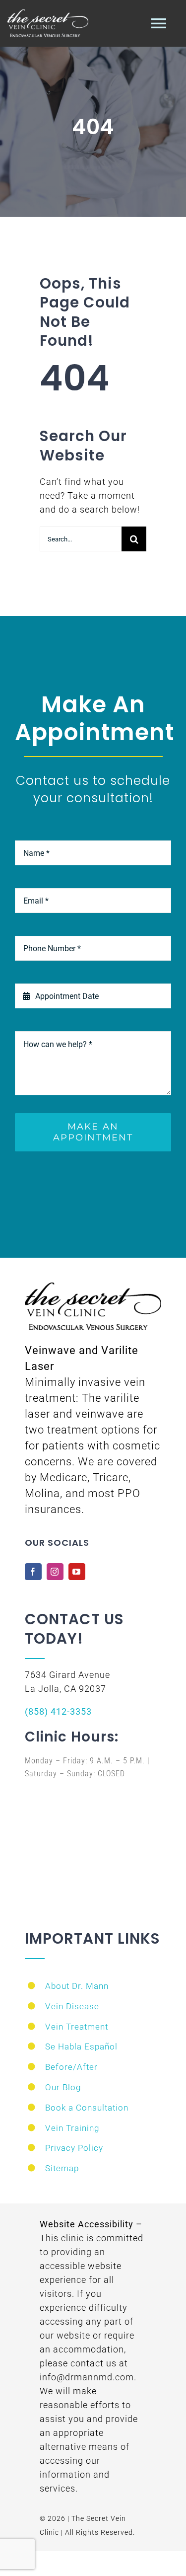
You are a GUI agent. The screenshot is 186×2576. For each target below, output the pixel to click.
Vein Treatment (77, 2027)
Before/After (71, 2067)
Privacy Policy (74, 2148)
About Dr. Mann (77, 1986)
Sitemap (62, 2168)
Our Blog (63, 2087)
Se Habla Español (81, 2046)
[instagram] (55, 1572)
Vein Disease (72, 2006)
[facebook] (33, 1572)
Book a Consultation (87, 2108)
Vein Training (72, 2128)
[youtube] (77, 1572)
